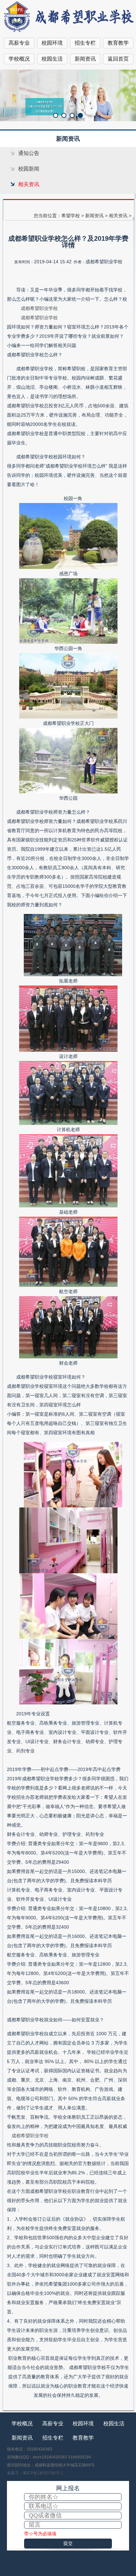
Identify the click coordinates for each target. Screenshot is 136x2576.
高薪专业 (19, 43)
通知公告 (29, 153)
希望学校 (71, 216)
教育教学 (118, 43)
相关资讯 (29, 184)
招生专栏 (85, 43)
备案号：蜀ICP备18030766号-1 (35, 2473)
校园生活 (52, 59)
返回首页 (118, 59)
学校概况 (19, 59)
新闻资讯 (85, 59)
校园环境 (52, 43)
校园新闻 (29, 169)
